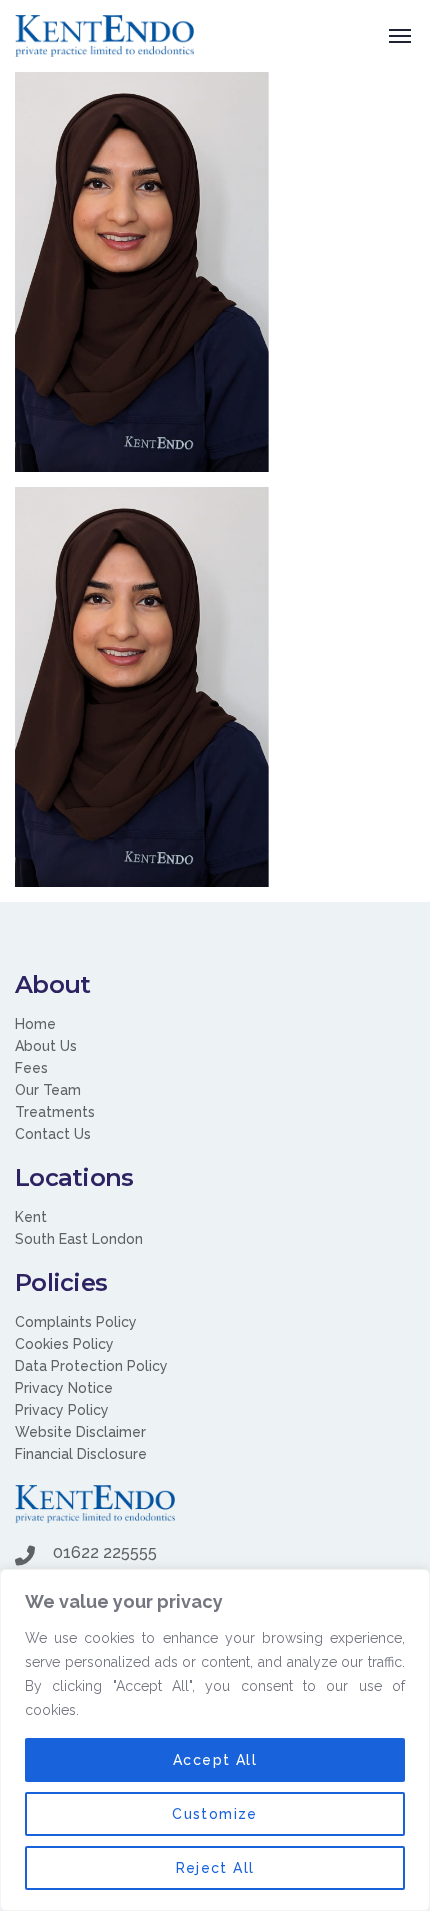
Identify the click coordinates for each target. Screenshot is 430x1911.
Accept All (215, 1760)
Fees (31, 1068)
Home (35, 1024)
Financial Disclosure (81, 1454)
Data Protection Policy (91, 1366)
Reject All (215, 1868)
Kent (31, 1217)
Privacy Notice (64, 1388)
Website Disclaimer (80, 1432)
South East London (79, 1239)
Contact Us (53, 1134)
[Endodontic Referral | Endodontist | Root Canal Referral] (104, 36)
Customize (215, 1814)
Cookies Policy (64, 1344)
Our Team (48, 1090)
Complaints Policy (76, 1322)
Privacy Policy (62, 1410)
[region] (215, 1740)
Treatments (55, 1112)
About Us (46, 1046)
